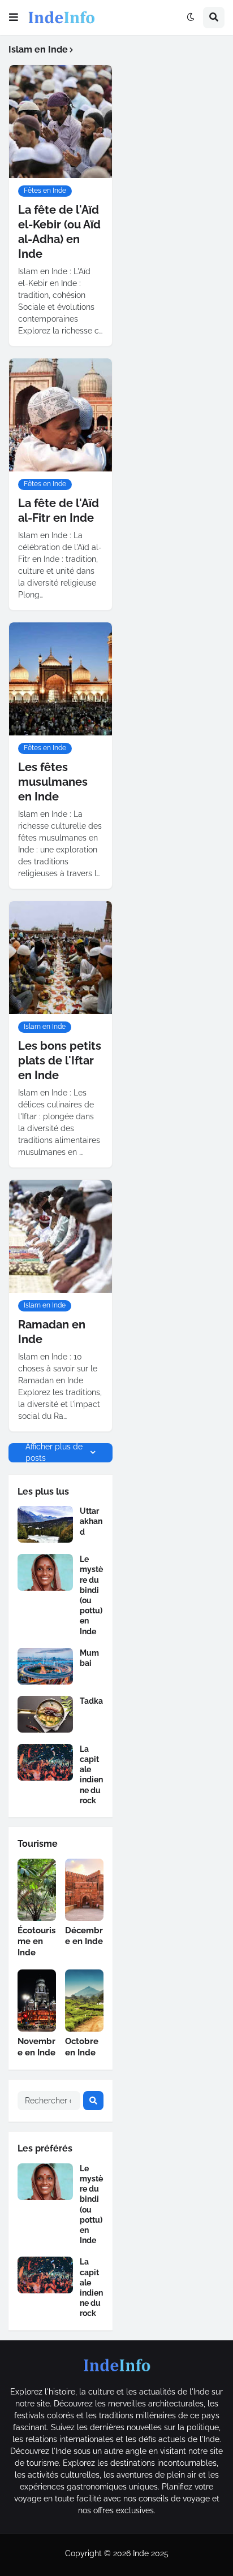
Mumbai (89, 1658)
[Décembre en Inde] (84, 1890)
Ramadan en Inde (52, 1332)
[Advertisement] (177, 92)
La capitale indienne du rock (91, 1775)
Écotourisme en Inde (36, 1941)
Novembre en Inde (36, 2047)
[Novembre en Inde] (37, 2001)
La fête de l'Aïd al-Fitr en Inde (59, 510)
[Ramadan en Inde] (61, 1236)
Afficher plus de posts (54, 1453)
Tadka (91, 1701)
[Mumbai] (45, 1666)
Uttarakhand (91, 1521)
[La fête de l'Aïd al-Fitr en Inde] (61, 415)
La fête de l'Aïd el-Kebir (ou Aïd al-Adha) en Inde (59, 232)
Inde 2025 (151, 2553)
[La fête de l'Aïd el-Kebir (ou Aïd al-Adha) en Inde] (61, 122)
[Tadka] (45, 1714)
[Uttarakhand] (45, 1524)
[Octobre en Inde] (84, 2001)
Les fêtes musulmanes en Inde (53, 782)
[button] (14, 18)
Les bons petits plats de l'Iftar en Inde (60, 1060)
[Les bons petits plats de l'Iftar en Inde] (61, 958)
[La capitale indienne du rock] (45, 1762)
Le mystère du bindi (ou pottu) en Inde (91, 1595)
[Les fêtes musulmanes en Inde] (61, 679)
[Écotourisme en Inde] (37, 1890)
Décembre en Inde (84, 1936)
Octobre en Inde (82, 2047)
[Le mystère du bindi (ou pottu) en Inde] (45, 1572)
